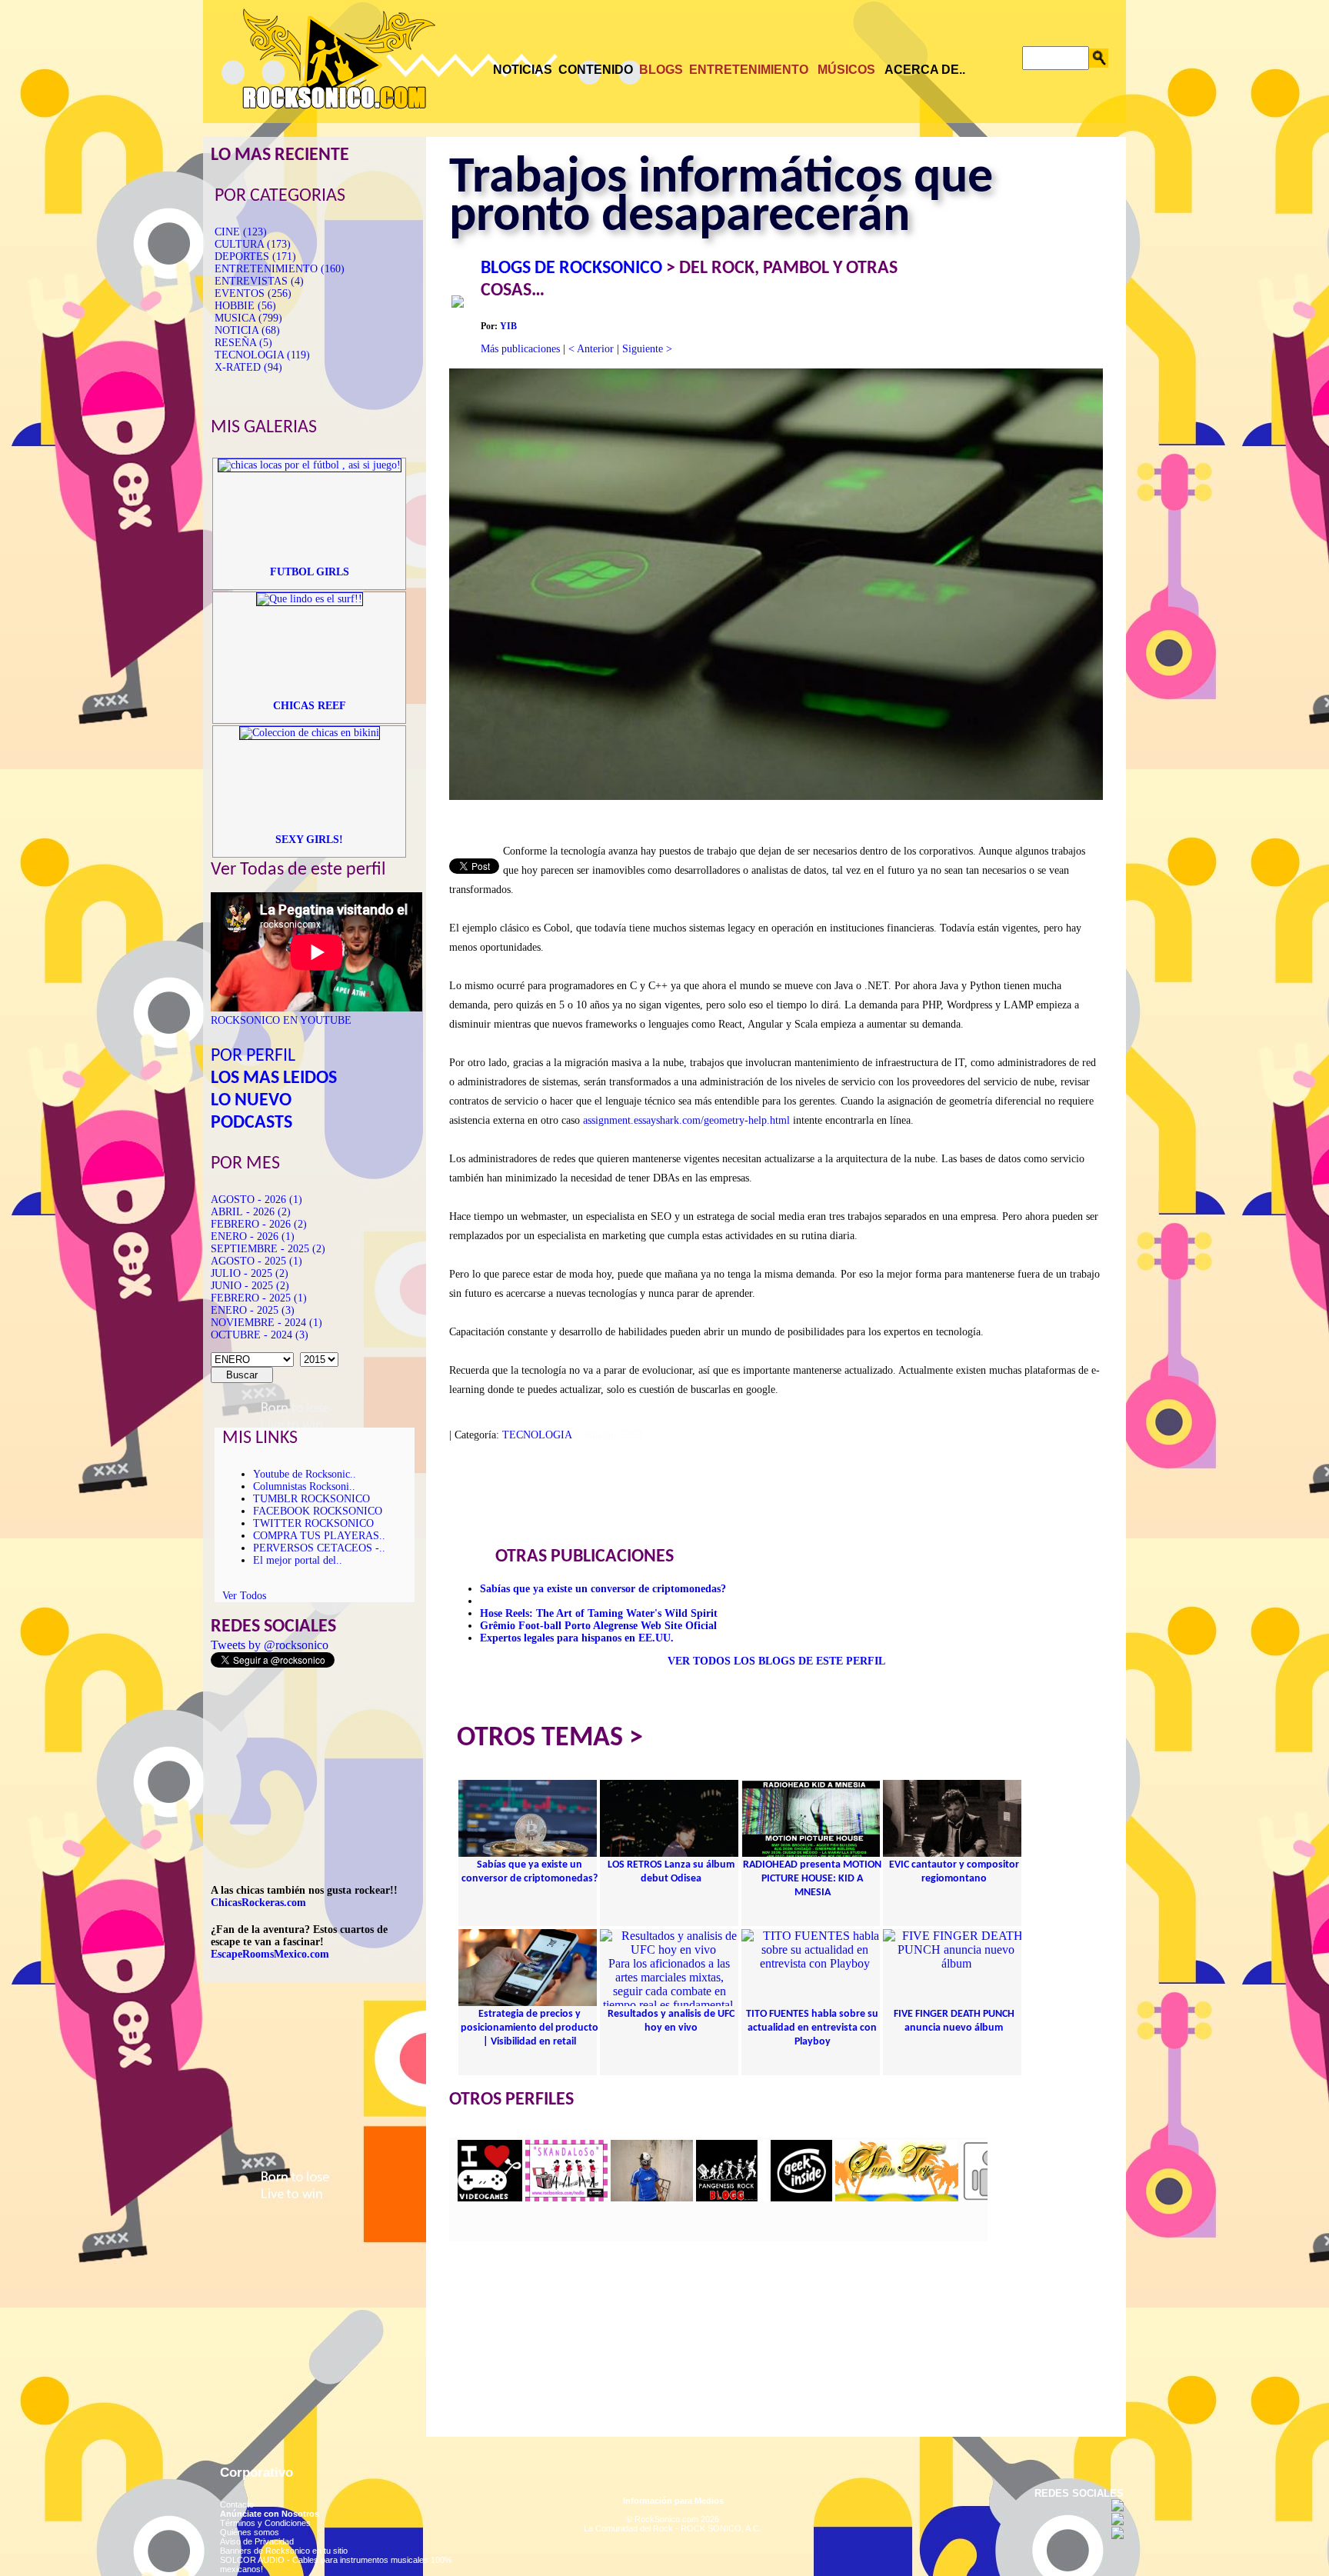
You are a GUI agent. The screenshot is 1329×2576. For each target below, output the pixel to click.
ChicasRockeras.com (258, 1903)
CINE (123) (241, 232)
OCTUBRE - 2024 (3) (260, 1335)
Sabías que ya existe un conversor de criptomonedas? (603, 1589)
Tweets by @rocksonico (270, 1645)
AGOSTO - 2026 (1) (256, 1200)
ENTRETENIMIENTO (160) (280, 269)
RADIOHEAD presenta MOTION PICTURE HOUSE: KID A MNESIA (812, 1879)
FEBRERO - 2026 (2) (259, 1224)
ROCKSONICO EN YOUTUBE (281, 1020)
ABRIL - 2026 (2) (251, 1212)
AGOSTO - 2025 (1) (256, 1261)
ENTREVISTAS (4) (259, 281)
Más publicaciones (520, 349)
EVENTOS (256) (253, 293)
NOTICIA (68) (247, 330)
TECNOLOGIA (537, 1435)
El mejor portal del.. (298, 1560)
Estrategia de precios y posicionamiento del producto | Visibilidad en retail (530, 2028)
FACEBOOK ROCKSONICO (318, 1511)
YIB (508, 326)
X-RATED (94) (248, 367)
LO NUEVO (251, 1101)
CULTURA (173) (253, 244)
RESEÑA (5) (243, 343)
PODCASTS (251, 1123)
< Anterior (591, 349)
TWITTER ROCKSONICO (313, 1523)
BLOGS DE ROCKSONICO (571, 268)
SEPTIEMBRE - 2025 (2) (268, 1249)
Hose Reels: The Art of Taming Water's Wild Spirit (599, 1613)
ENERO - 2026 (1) (253, 1236)
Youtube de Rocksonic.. (305, 1474)
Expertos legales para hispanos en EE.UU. (577, 1638)
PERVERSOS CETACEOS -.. (319, 1548)
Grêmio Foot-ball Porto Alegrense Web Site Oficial (598, 1626)
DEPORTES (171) (255, 257)
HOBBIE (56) (245, 306)
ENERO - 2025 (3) (253, 1310)
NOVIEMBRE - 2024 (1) (266, 1323)
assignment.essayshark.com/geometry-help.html (686, 1120)
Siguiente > (647, 349)
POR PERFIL (253, 1056)
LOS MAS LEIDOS (274, 1078)
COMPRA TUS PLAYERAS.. (319, 1536)
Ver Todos (244, 1596)
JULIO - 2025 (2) (250, 1273)
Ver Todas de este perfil (298, 870)
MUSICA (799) (248, 318)
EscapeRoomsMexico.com (270, 1954)
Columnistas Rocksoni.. (304, 1486)
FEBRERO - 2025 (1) (259, 1298)
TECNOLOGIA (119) (262, 355)
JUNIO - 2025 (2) (250, 1286)
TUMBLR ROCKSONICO (311, 1499)
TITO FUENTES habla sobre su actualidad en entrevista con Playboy (812, 2028)
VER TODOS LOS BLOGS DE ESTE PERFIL (776, 1661)
